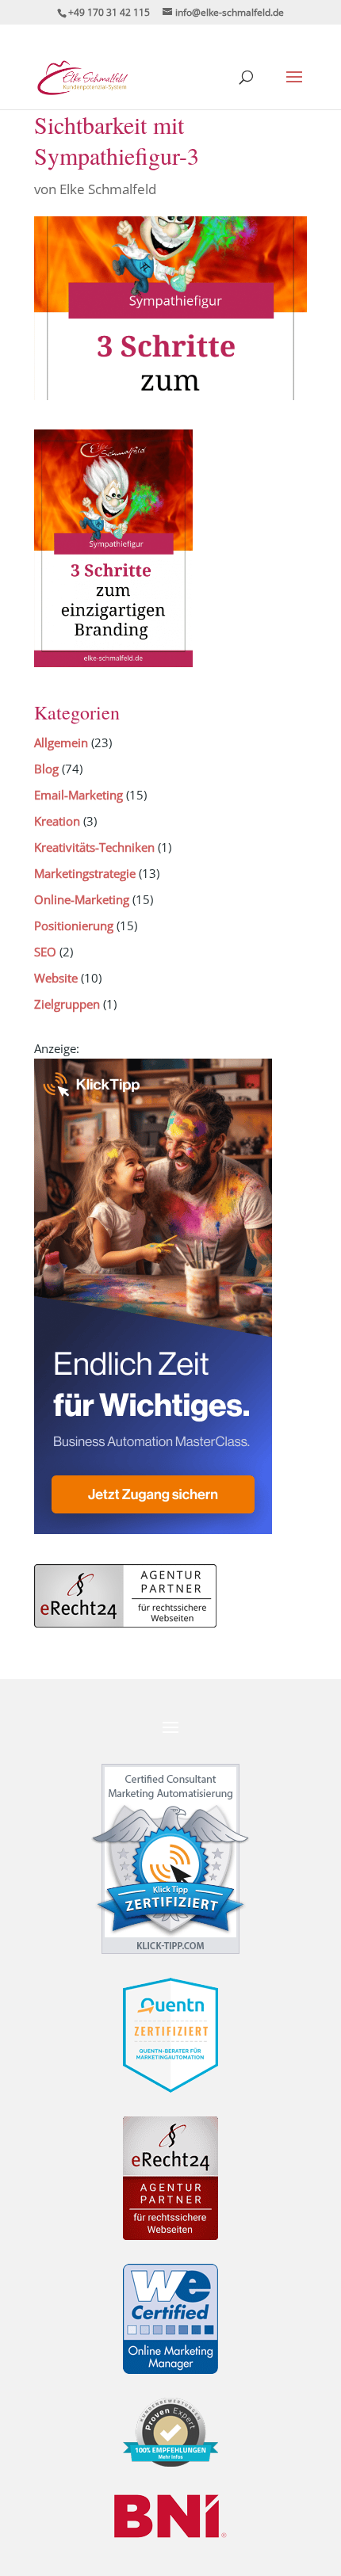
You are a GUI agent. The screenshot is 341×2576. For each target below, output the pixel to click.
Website (56, 978)
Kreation (57, 821)
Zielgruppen (67, 1004)
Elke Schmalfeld (108, 189)
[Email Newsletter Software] (153, 1529)
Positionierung (74, 925)
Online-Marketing (82, 899)
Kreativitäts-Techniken (94, 847)
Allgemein (61, 742)
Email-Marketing (79, 795)
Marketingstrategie (85, 873)
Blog (46, 769)
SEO (45, 952)
